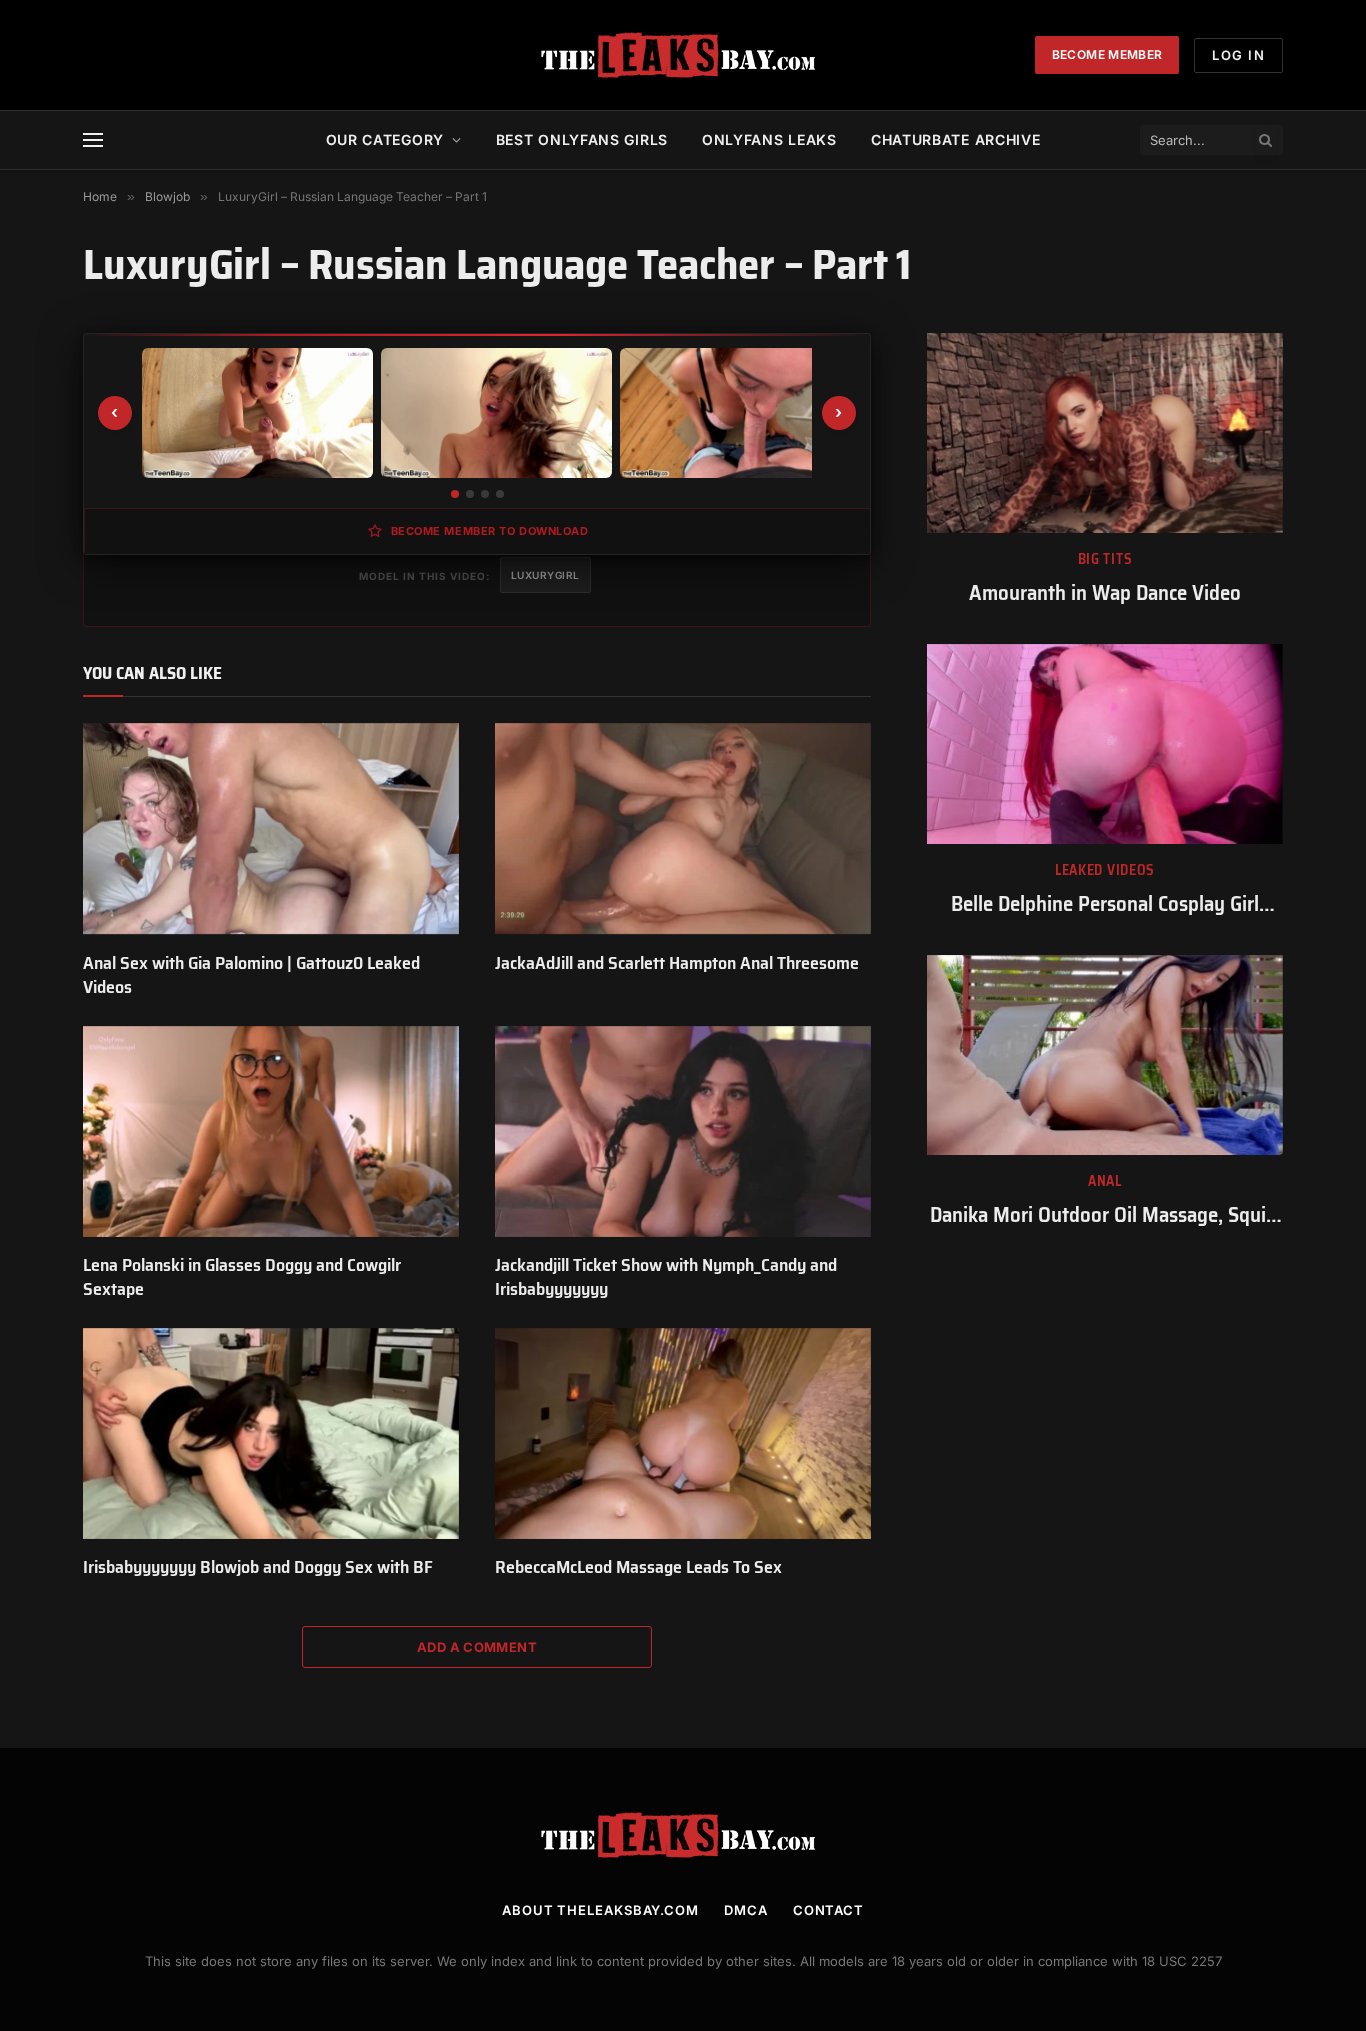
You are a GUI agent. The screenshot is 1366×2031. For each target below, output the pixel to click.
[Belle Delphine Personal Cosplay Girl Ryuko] (1105, 744)
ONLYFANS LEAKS (769, 139)
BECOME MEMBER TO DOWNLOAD (490, 531)
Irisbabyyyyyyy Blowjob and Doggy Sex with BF (258, 1567)
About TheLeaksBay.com (600, 1910)
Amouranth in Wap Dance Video (1105, 593)
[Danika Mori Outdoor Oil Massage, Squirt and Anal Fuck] (1105, 1055)
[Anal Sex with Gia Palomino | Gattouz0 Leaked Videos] (271, 829)
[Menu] (93, 140)
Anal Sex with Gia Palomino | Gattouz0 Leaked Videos (251, 975)
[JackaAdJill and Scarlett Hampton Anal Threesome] (683, 829)
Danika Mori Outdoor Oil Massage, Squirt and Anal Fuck (1105, 1215)
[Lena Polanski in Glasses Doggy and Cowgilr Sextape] (271, 1132)
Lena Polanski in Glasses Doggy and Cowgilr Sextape (242, 1277)
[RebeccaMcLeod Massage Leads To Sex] (683, 1434)
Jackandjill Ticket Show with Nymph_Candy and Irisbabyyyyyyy (666, 1277)
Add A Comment (477, 1647)
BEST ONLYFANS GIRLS (582, 139)
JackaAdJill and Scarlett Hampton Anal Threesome (677, 963)
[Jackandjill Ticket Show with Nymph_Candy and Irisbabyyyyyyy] (683, 1132)
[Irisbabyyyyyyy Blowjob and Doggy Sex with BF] (271, 1434)
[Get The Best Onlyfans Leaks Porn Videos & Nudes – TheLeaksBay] (683, 55)
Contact (828, 1910)
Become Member (1107, 54)
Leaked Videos (1105, 870)
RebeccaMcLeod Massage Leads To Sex (638, 1567)
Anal (1105, 1181)
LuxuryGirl (545, 575)
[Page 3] (485, 494)
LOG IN (1238, 55)
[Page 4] (500, 494)
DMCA (746, 1910)
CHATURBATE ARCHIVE (956, 139)
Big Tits (1105, 559)
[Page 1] (455, 494)
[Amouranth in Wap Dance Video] (1105, 433)
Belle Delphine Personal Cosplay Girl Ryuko (1105, 904)
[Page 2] (470, 494)
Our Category (385, 139)
